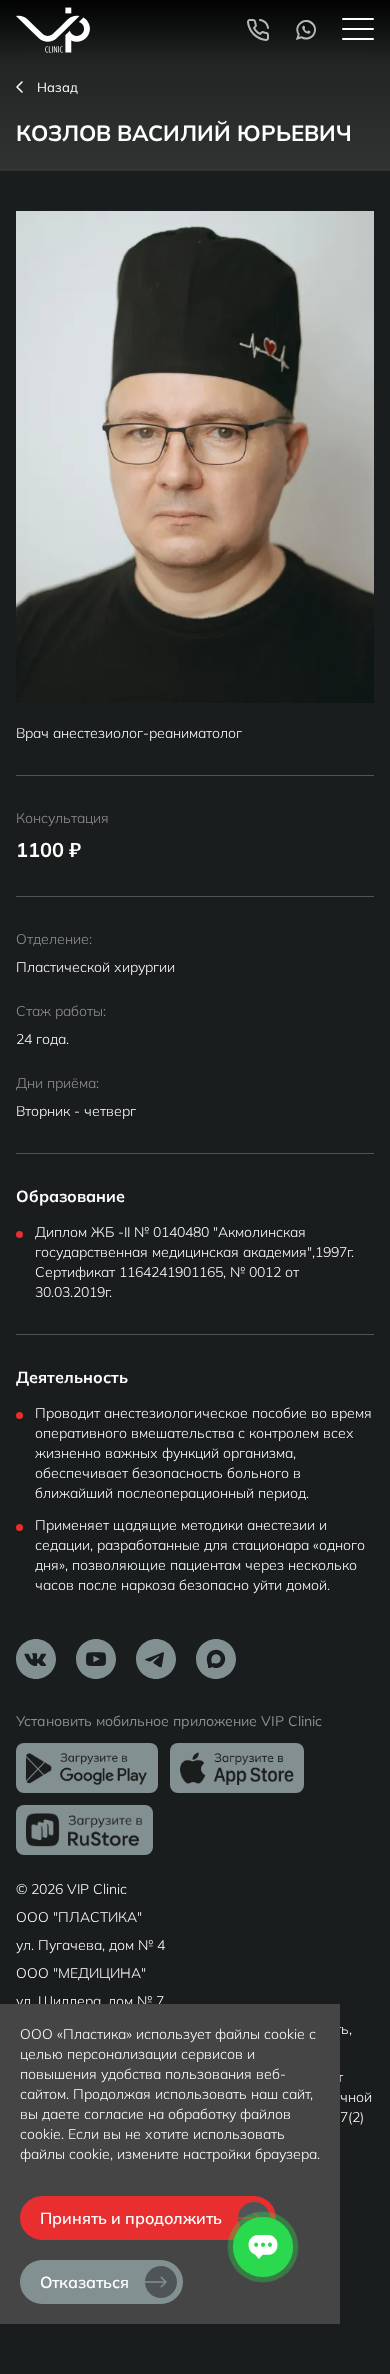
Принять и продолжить (131, 2218)
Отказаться (84, 2282)
